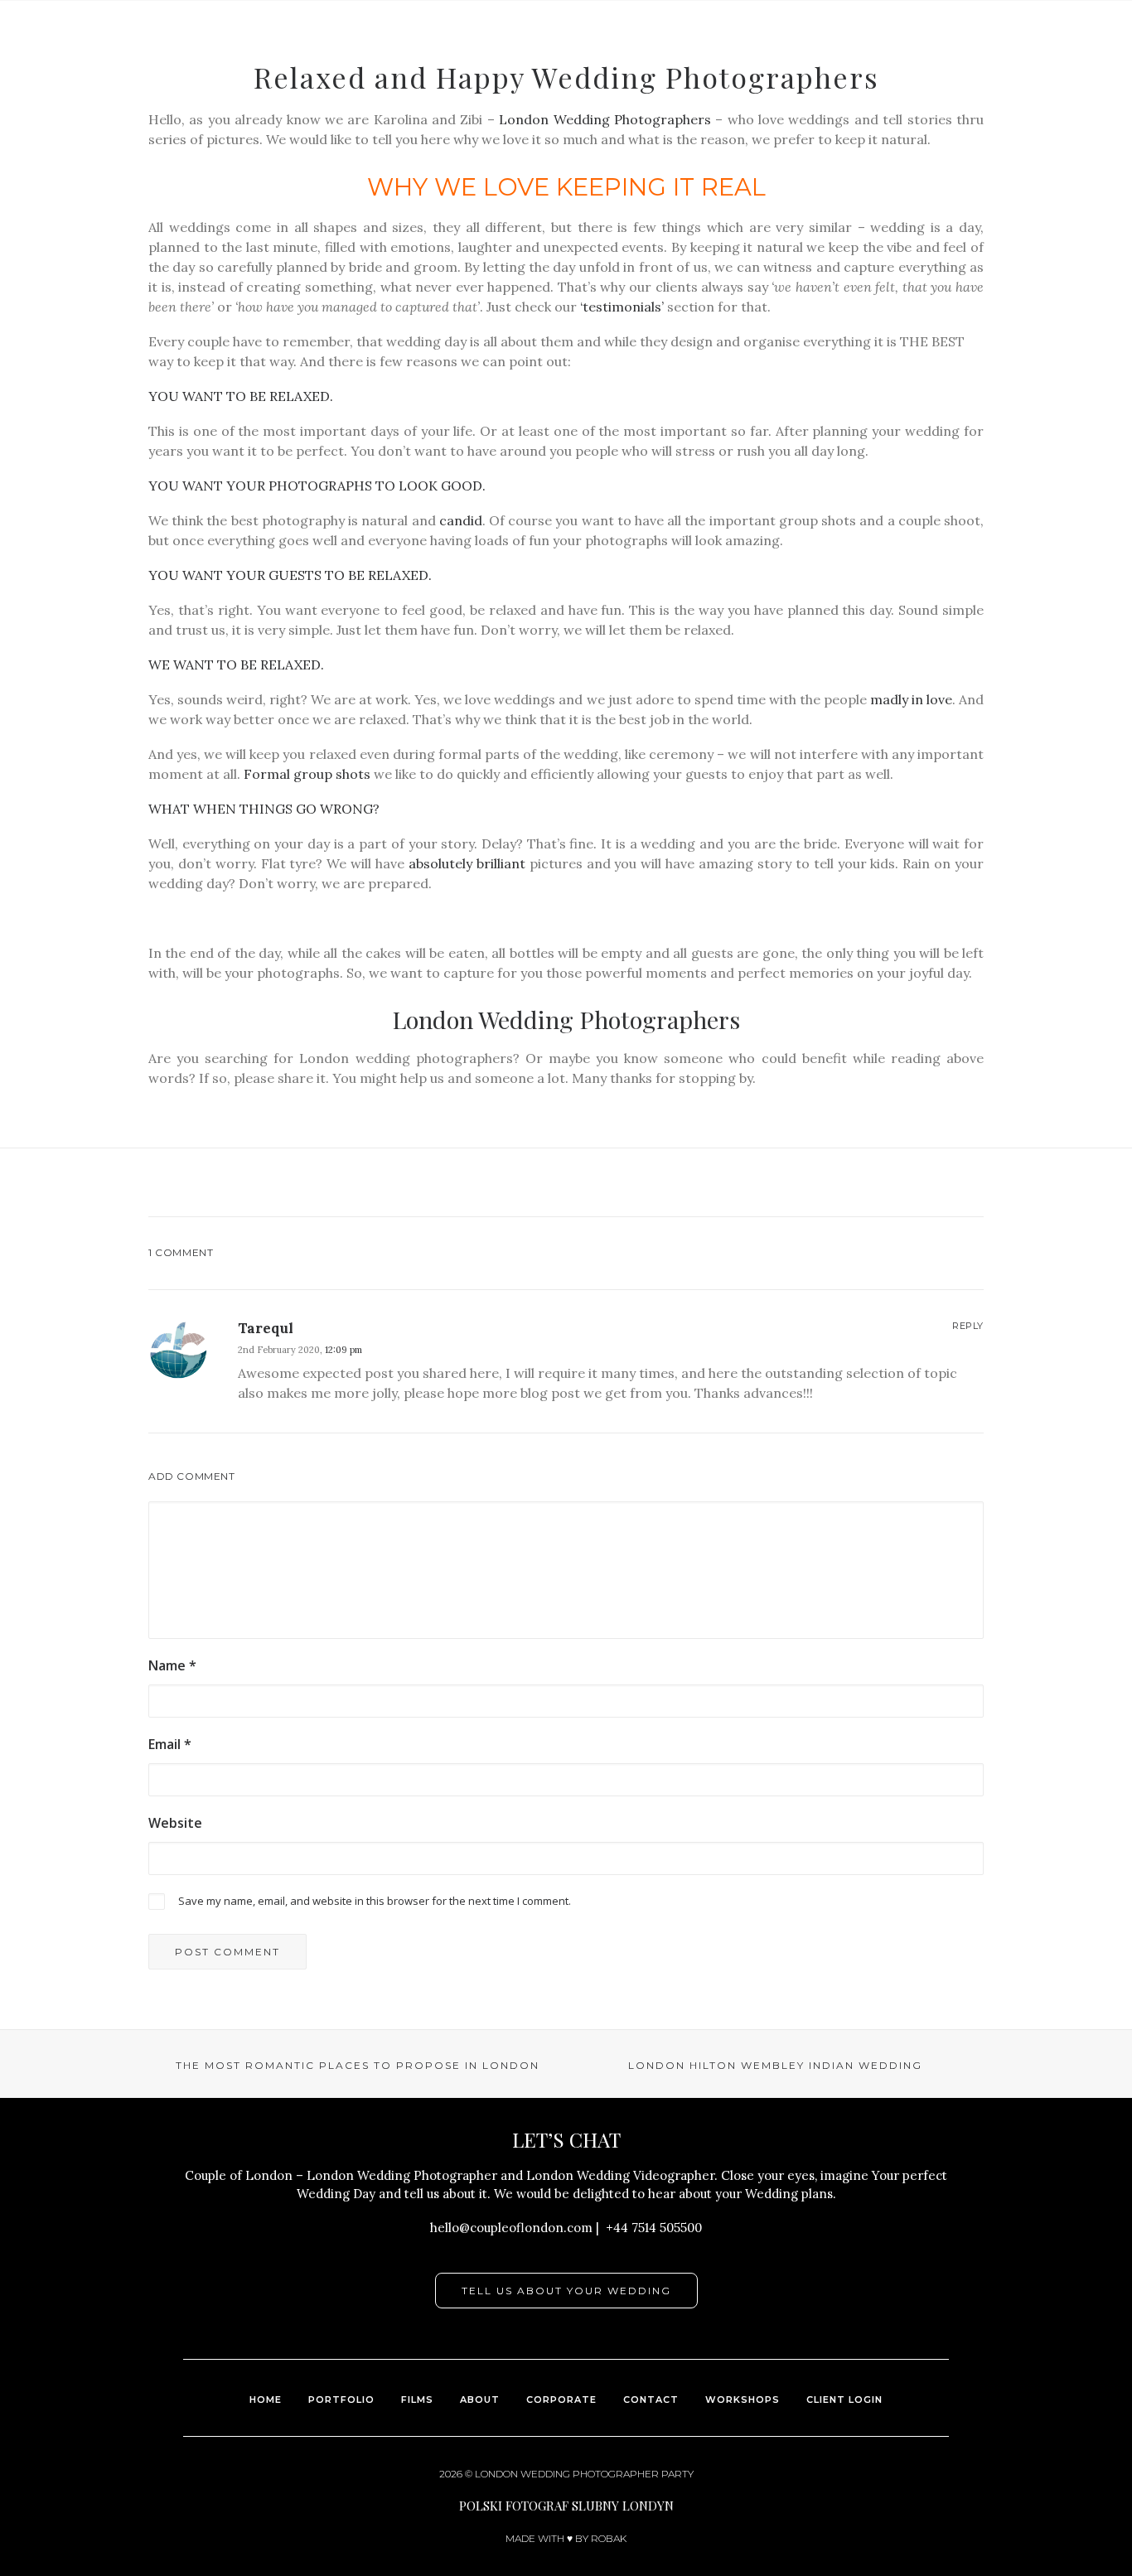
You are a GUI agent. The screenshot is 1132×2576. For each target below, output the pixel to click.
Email (170, 1744)
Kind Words (592, 67)
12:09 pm (343, 1350)
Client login (844, 2400)
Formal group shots (307, 774)
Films (507, 67)
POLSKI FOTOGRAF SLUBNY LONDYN (566, 2506)
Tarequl (266, 1328)
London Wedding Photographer (567, 2474)
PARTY (677, 2474)
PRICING (1076, 67)
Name (172, 1665)
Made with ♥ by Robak (566, 2538)
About (680, 67)
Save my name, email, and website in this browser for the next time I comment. (375, 1901)
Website (175, 1823)
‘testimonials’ (622, 307)
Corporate (561, 2400)
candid (461, 520)
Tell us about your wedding (566, 2291)
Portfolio (426, 67)
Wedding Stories (786, 67)
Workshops (743, 2400)
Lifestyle (903, 67)
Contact (992, 67)
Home (266, 2400)
